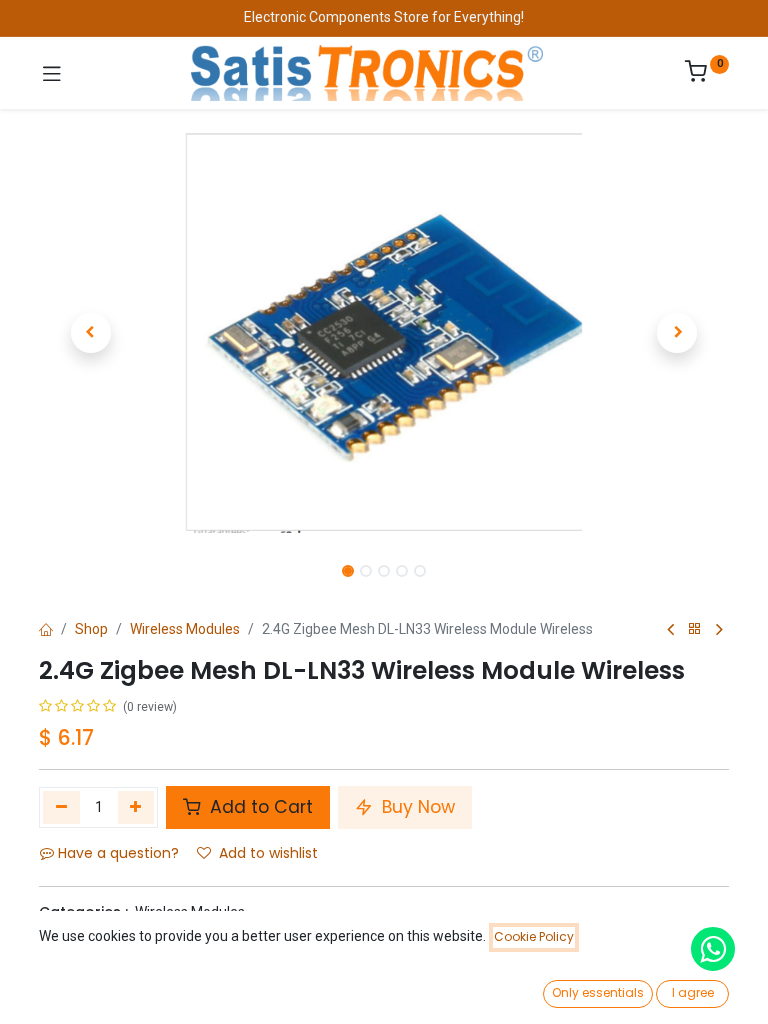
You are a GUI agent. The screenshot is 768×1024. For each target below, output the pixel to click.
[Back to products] (695, 629)
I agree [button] (693, 992)
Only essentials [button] (598, 992)
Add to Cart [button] (259, 807)
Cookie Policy (534, 936)
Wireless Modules (185, 629)
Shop (91, 629)
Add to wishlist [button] (268, 853)
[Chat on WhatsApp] (713, 949)
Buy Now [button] (416, 807)
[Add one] (136, 807)
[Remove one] (61, 807)
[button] (91, 333)
